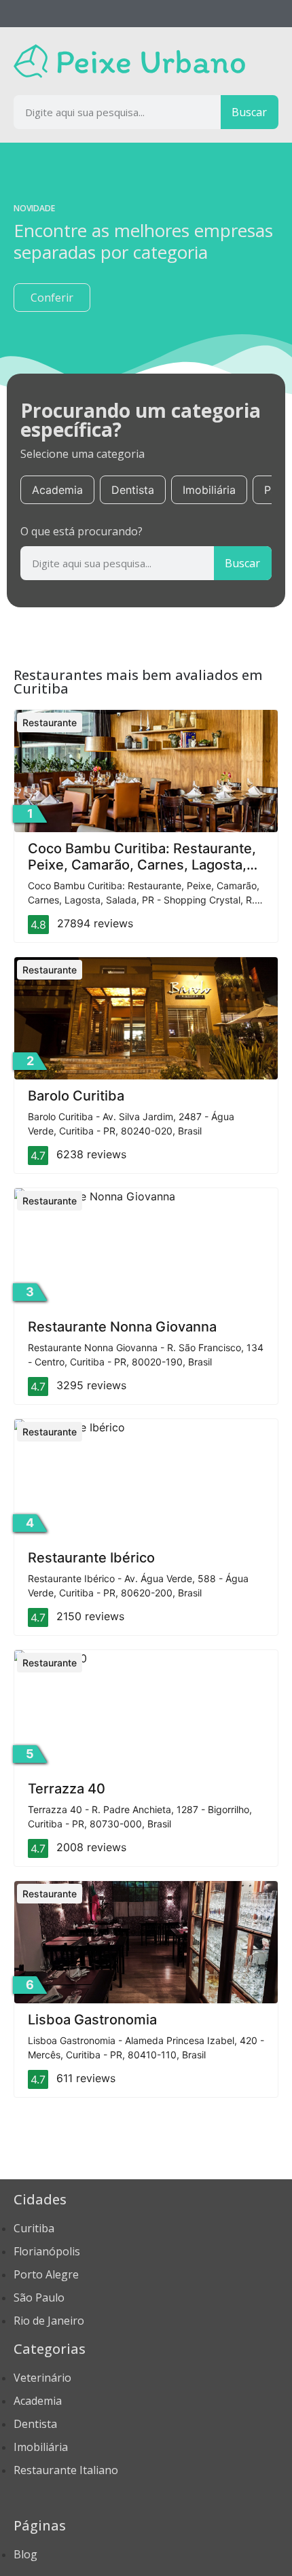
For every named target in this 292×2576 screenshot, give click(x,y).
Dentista (133, 490)
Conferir (52, 298)
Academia (57, 490)
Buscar (249, 112)
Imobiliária (209, 490)
